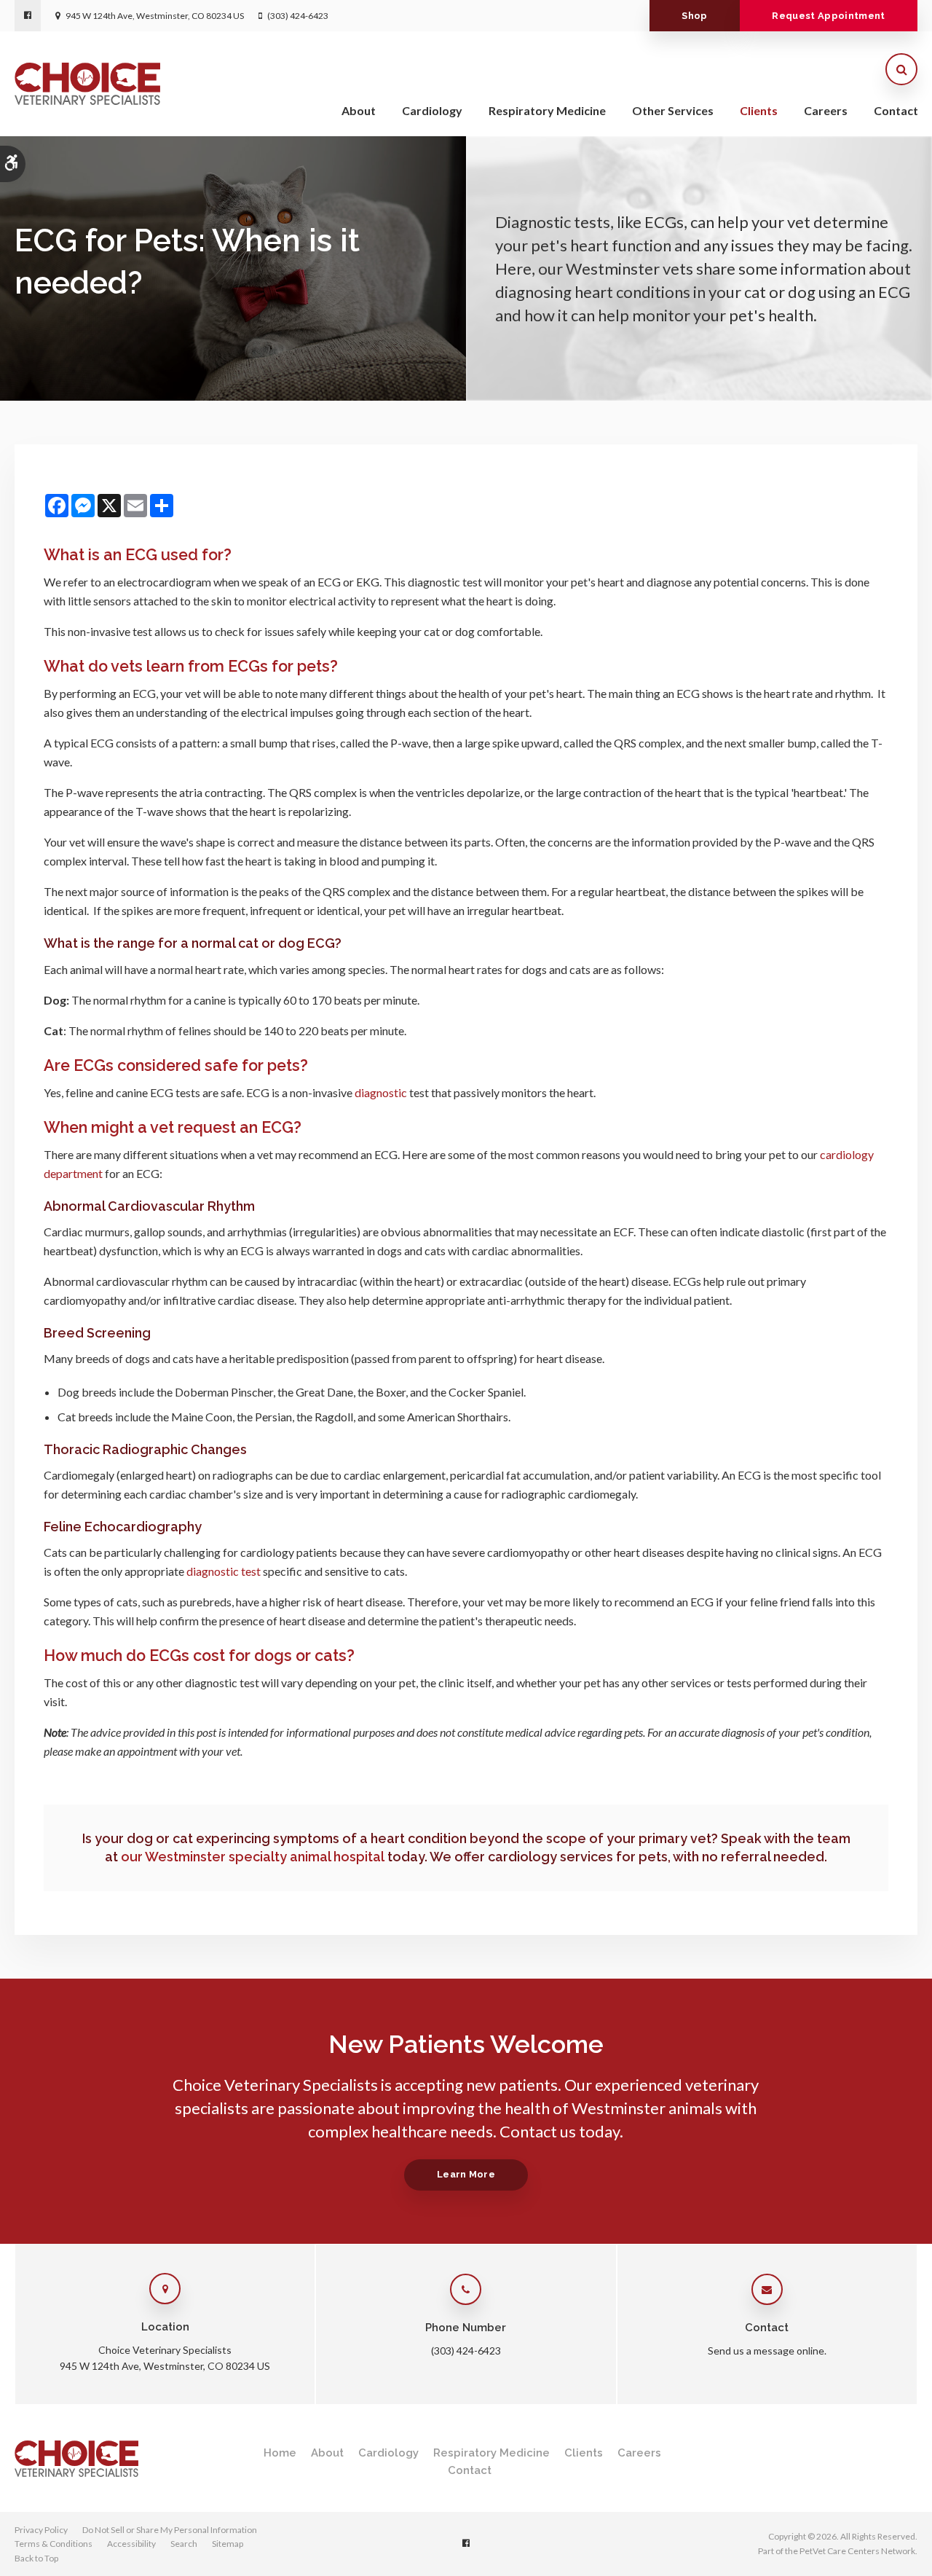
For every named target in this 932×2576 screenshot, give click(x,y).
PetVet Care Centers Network (857, 2551)
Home (280, 2453)
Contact (896, 110)
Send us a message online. (767, 2351)
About (359, 110)
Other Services (673, 110)
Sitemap (228, 2544)
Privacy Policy (41, 2530)
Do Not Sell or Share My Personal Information (170, 2530)
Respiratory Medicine (547, 110)
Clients (759, 110)
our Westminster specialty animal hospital (253, 1857)
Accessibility (131, 2544)
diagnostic (381, 1092)
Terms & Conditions (54, 2544)
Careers (826, 110)
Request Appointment (828, 16)
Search (184, 2544)
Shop (694, 16)
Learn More (466, 2174)
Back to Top (36, 2558)
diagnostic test (224, 1571)
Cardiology (432, 110)
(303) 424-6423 (298, 16)
